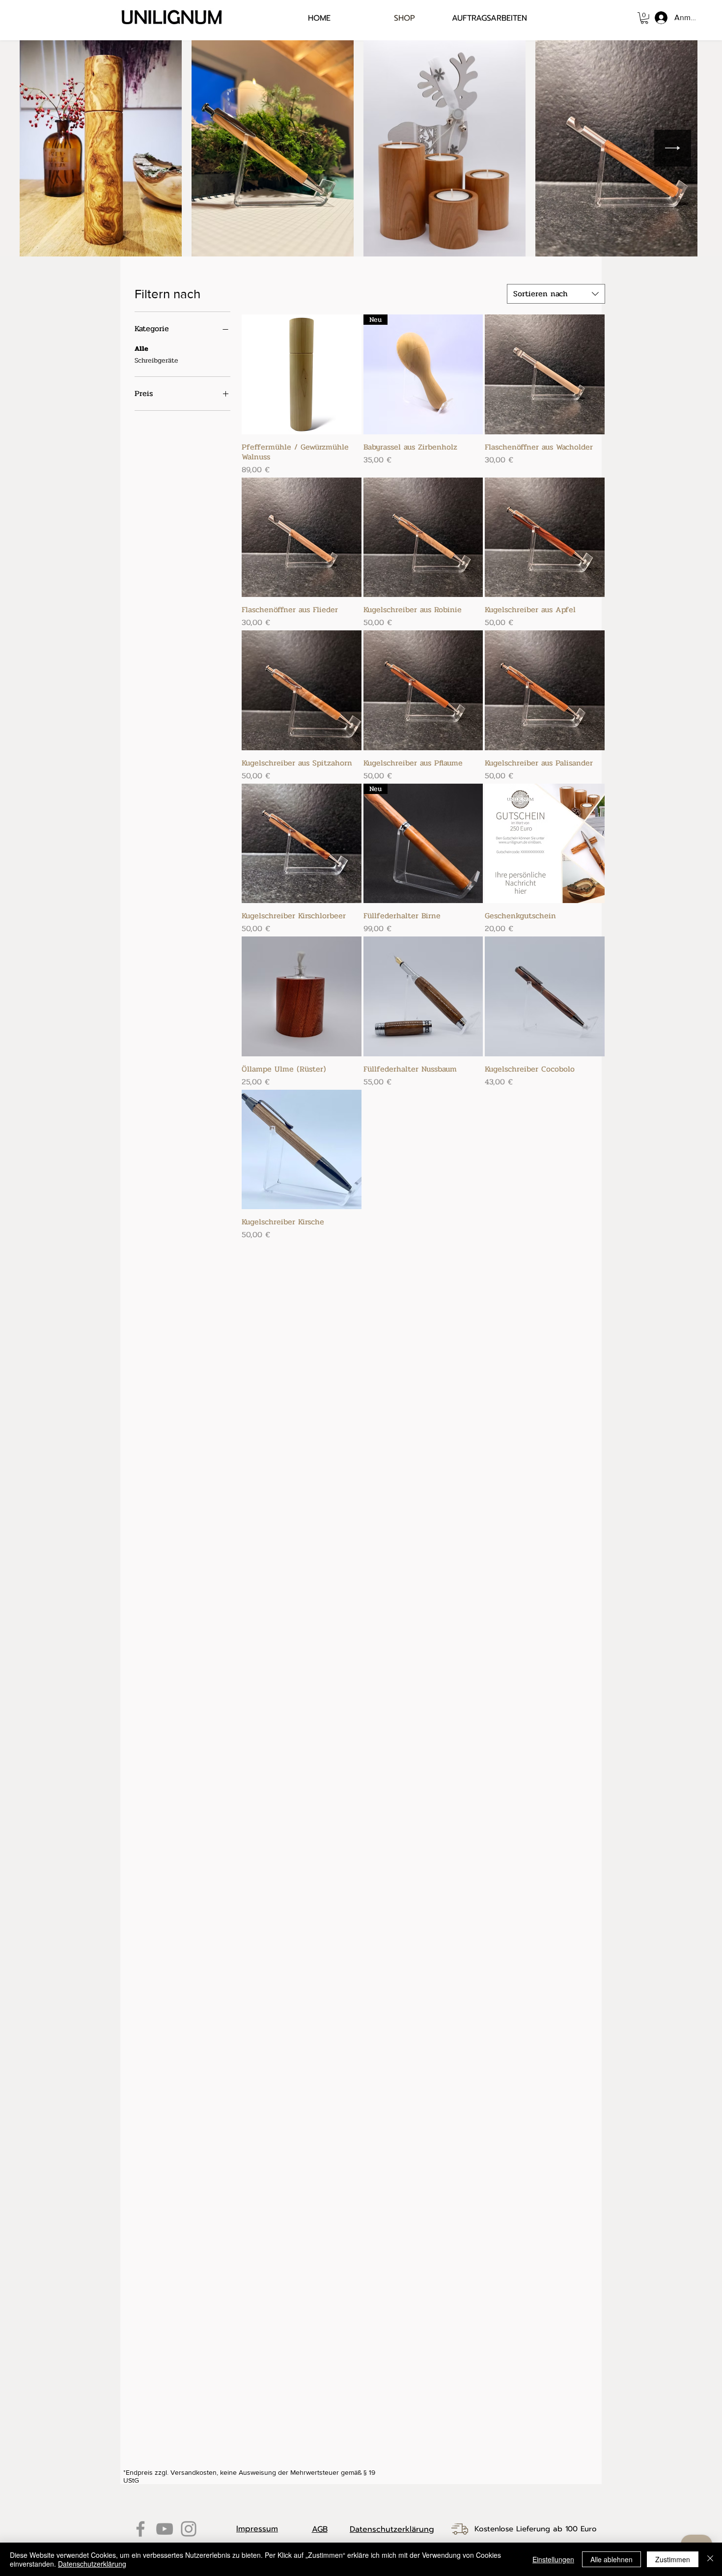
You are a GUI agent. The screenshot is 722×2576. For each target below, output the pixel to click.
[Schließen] (710, 2559)
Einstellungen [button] (553, 2559)
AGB (320, 2529)
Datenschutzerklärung (392, 2529)
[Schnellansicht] (302, 374)
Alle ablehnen (611, 2559)
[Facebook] (140, 2529)
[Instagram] (189, 2529)
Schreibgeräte (156, 360)
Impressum (257, 2529)
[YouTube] (165, 2529)
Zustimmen (673, 2559)
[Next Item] (673, 148)
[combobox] (556, 294)
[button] (644, 18)
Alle (141, 349)
